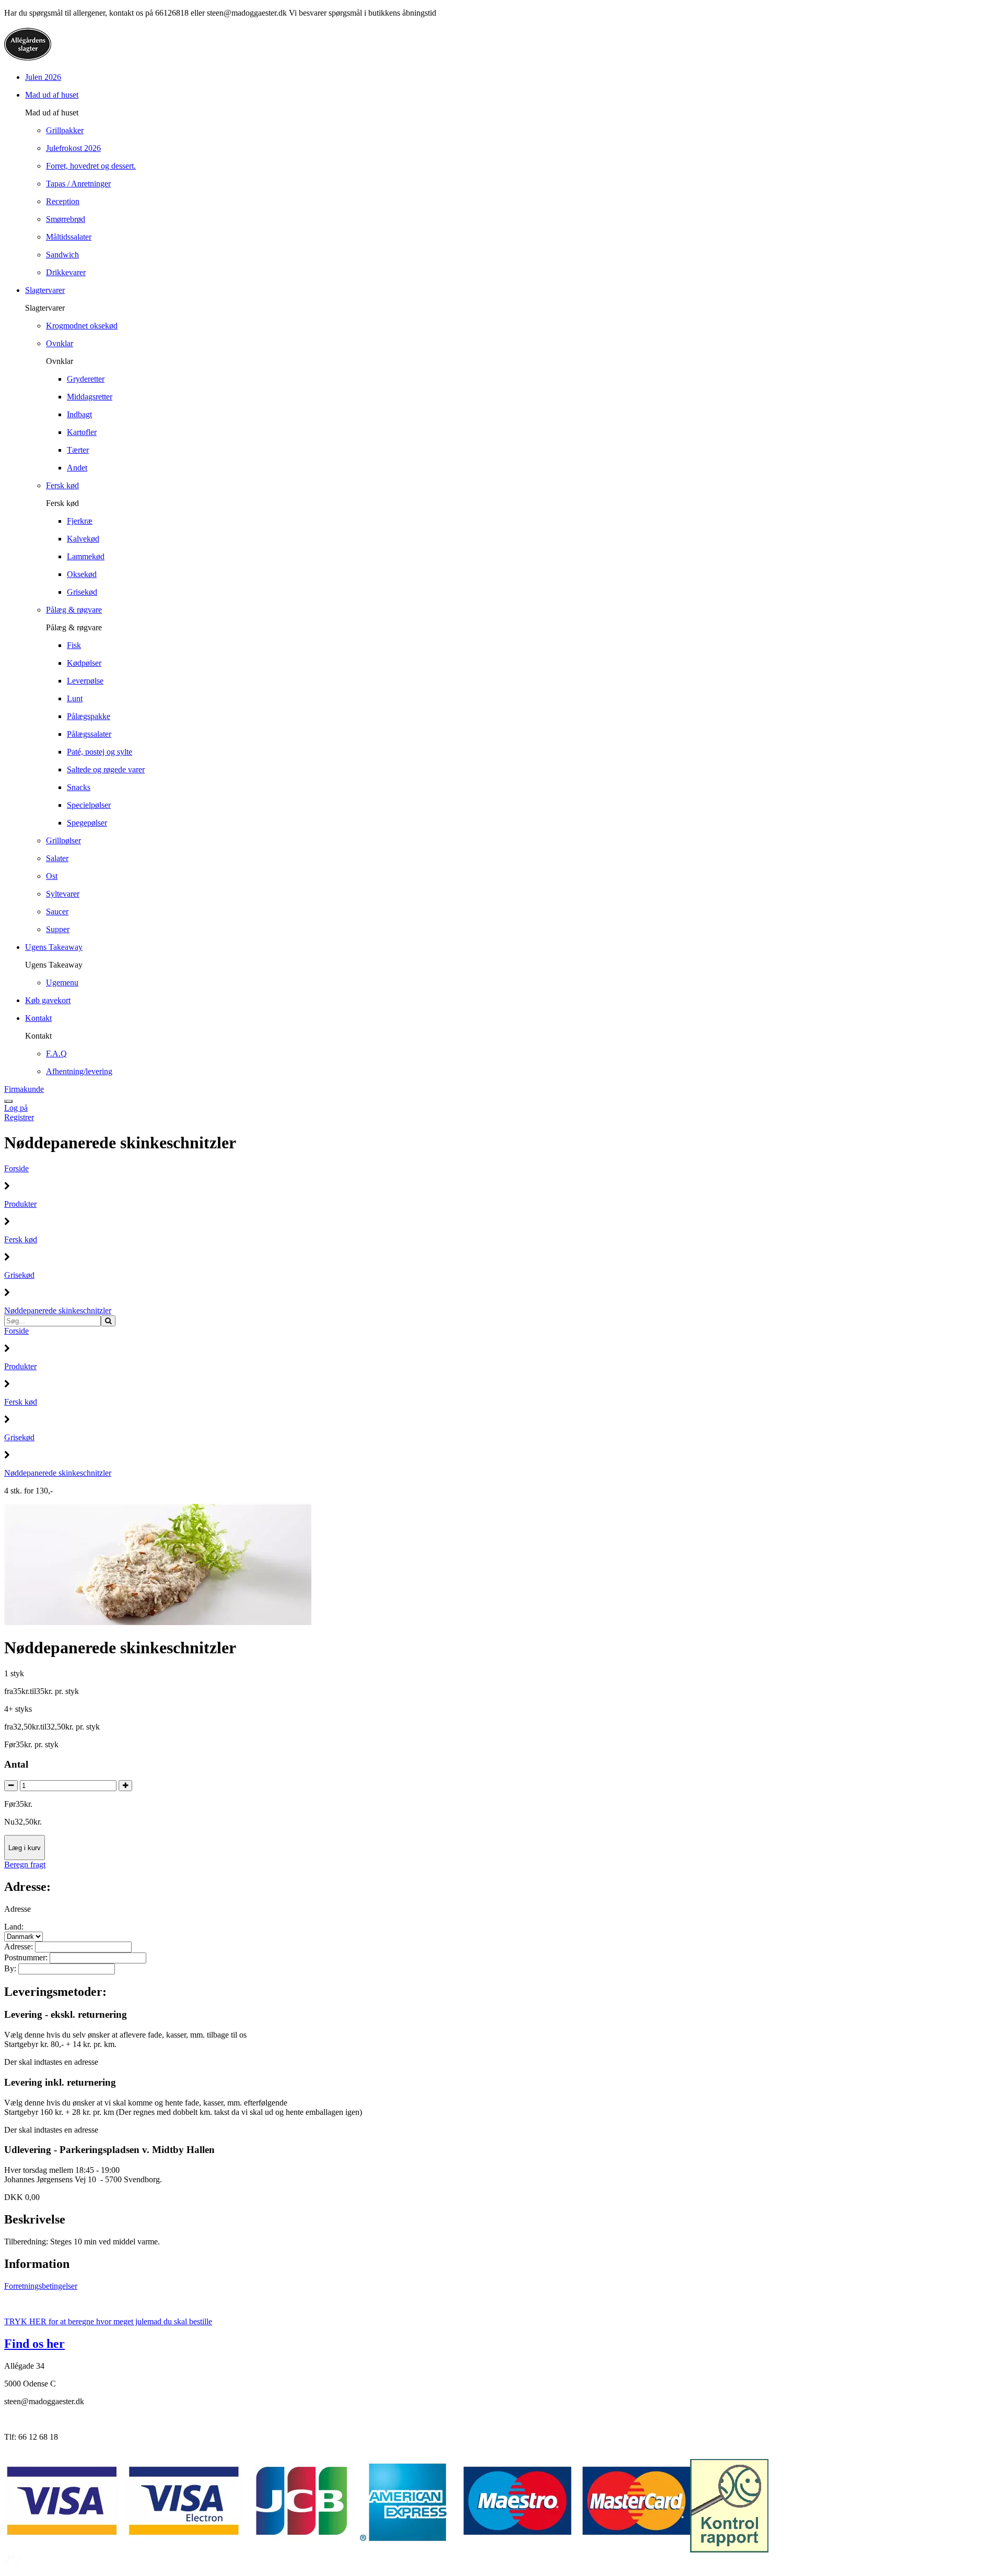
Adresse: (20, 1946)
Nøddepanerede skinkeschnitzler (58, 1310)
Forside (16, 1168)
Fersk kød (21, 1239)
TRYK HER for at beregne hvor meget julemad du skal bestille (108, 2321)
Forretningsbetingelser (41, 2286)
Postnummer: (27, 1957)
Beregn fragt (25, 1865)
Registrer (19, 1117)
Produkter (20, 1204)
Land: (14, 1927)
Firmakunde (24, 1089)
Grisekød (19, 1275)
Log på (16, 1108)
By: (11, 1968)
